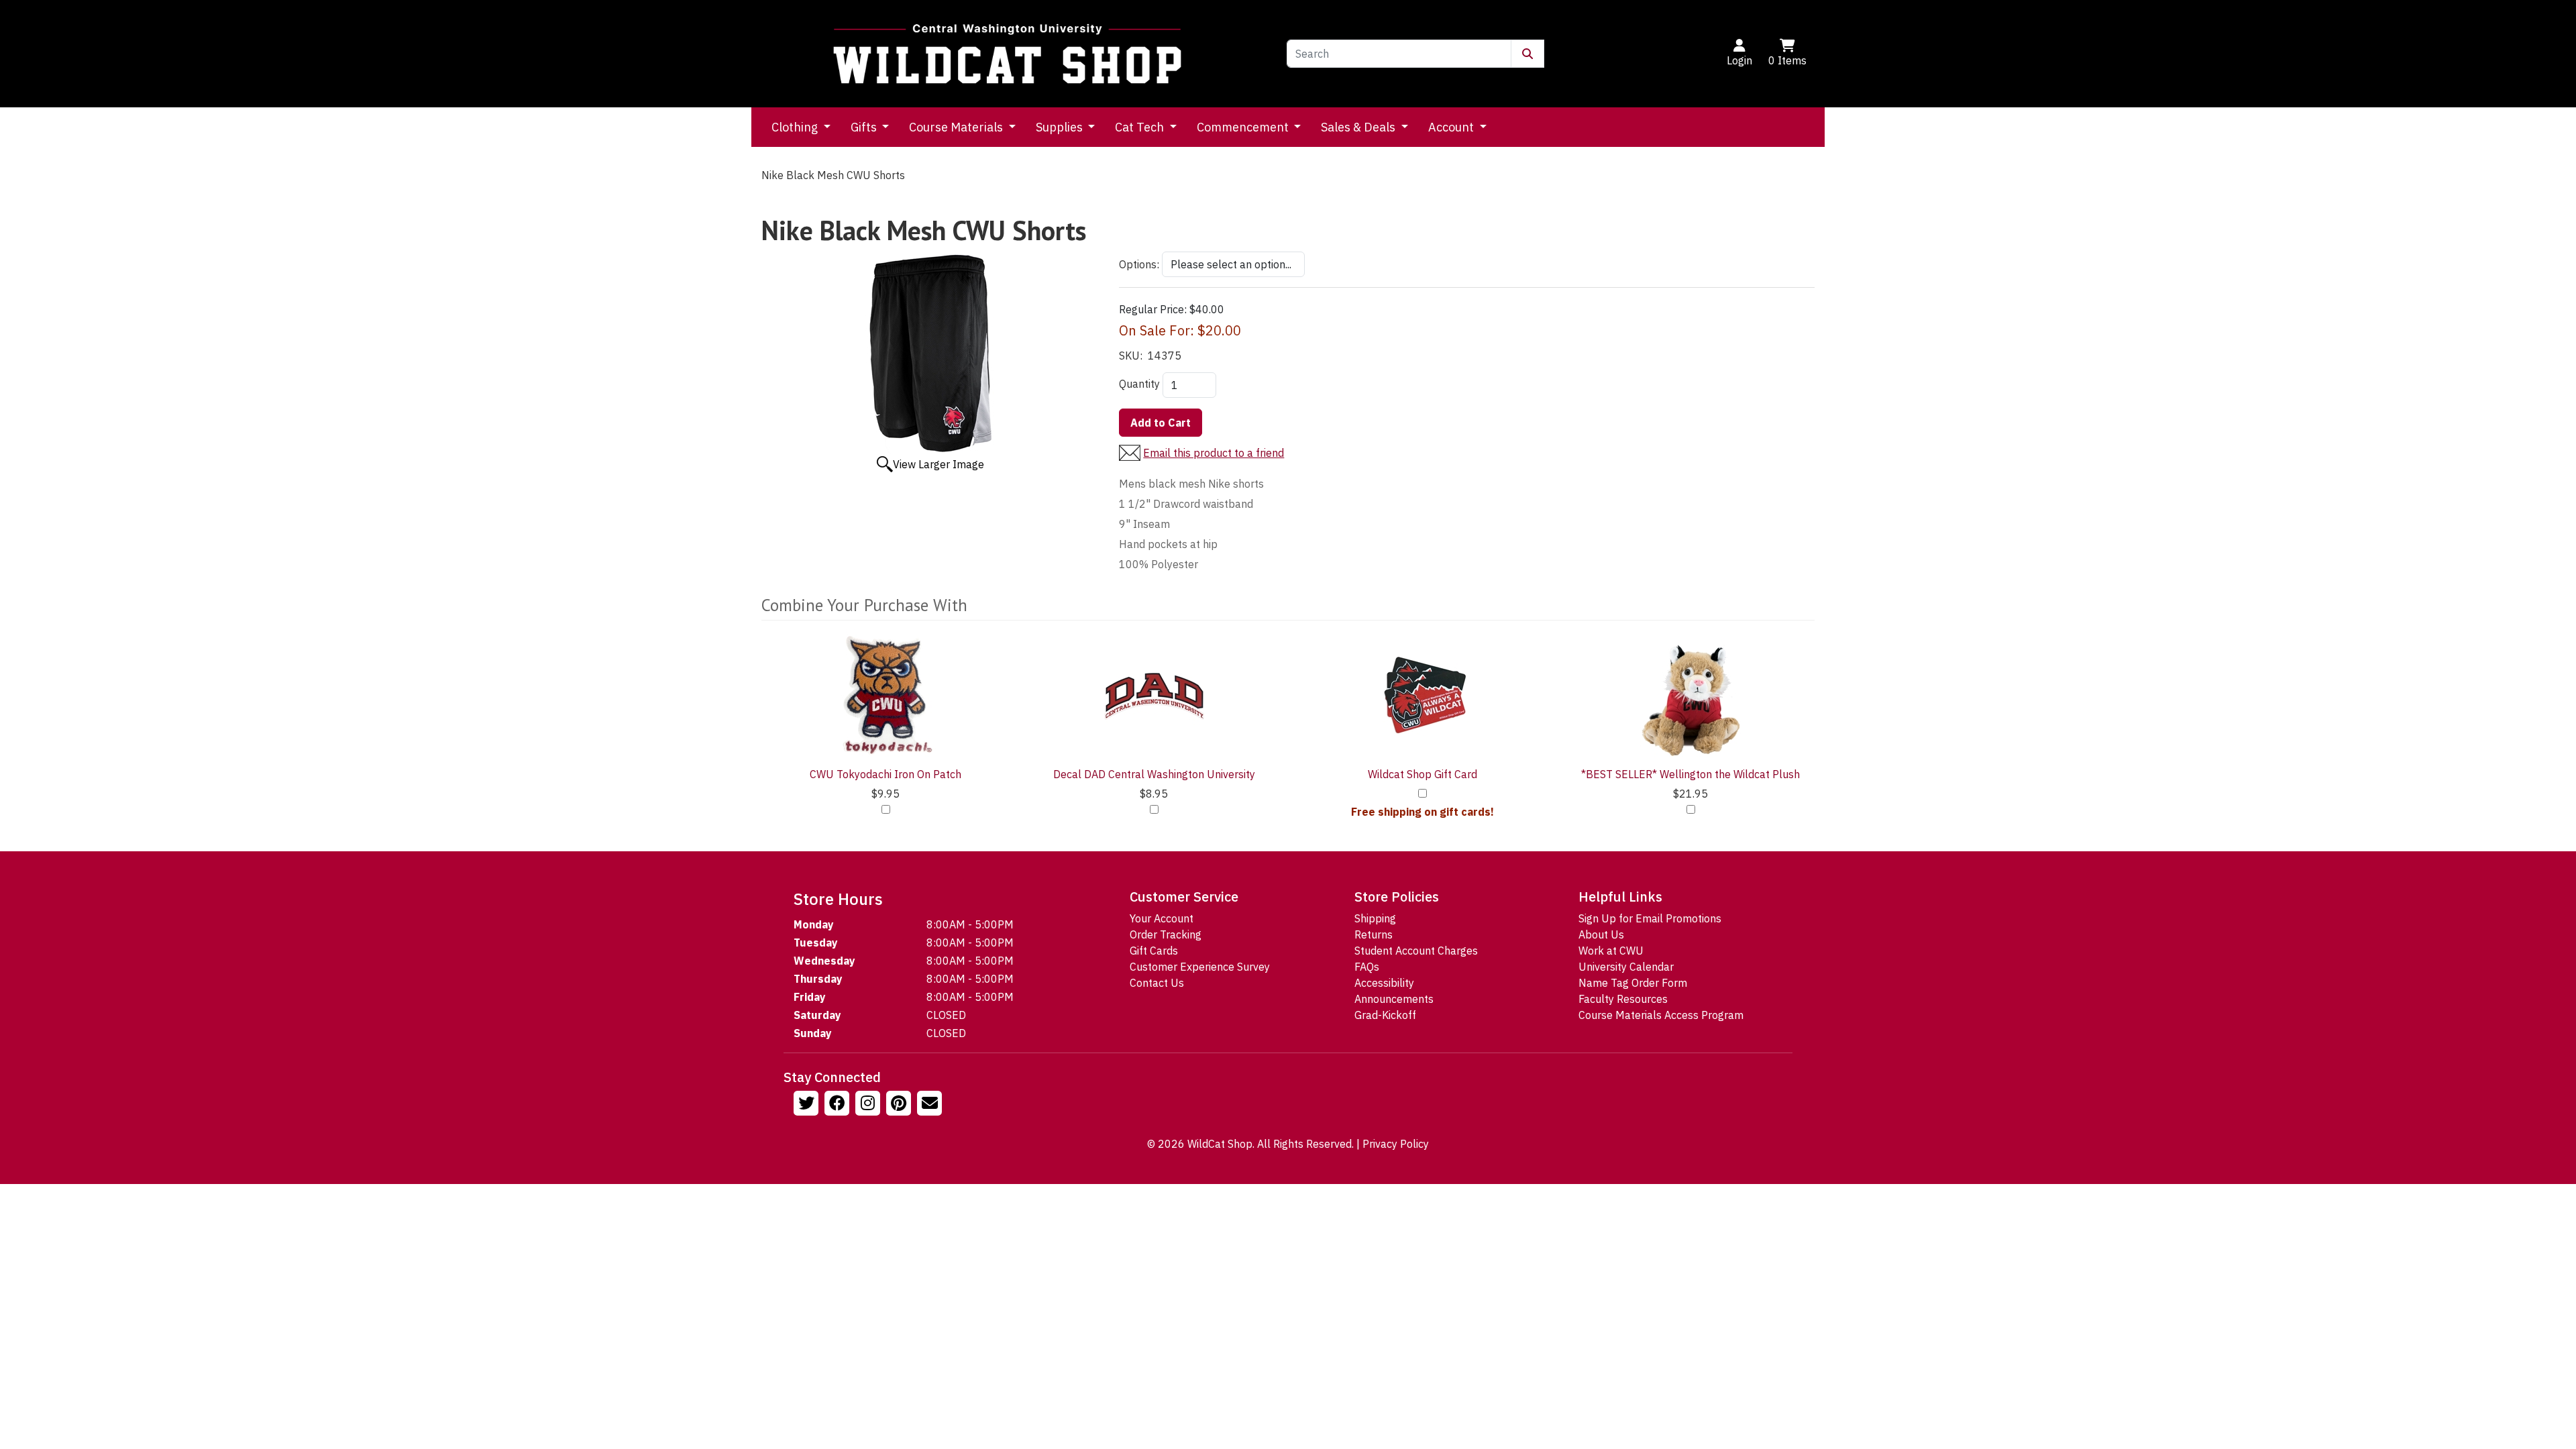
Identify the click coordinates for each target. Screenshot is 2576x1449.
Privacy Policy (1396, 1144)
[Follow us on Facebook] (839, 1105)
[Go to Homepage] (1008, 54)
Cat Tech (1141, 127)
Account (1452, 127)
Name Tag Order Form (1633, 983)
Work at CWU (1611, 951)
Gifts (865, 127)
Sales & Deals (1359, 127)
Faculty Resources (1623, 999)
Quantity (1139, 384)
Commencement (1244, 127)
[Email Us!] (931, 1105)
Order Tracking (1166, 934)
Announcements (1394, 999)
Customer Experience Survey (1200, 967)
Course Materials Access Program (1661, 1015)
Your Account (1162, 918)
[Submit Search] (1527, 54)
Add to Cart (1161, 423)
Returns (1374, 934)
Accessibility (1384, 983)
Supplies (1061, 127)
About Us (1601, 934)
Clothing (796, 127)
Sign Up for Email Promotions (1650, 918)
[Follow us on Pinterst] (900, 1105)
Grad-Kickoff (1385, 1015)
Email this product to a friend (1214, 453)
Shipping (1375, 918)
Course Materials (957, 127)
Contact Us (1157, 983)
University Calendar (1626, 967)
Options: (1139, 264)
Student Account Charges (1416, 951)
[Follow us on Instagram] (869, 1105)
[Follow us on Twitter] (808, 1105)
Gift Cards (1154, 951)
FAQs (1367, 967)
